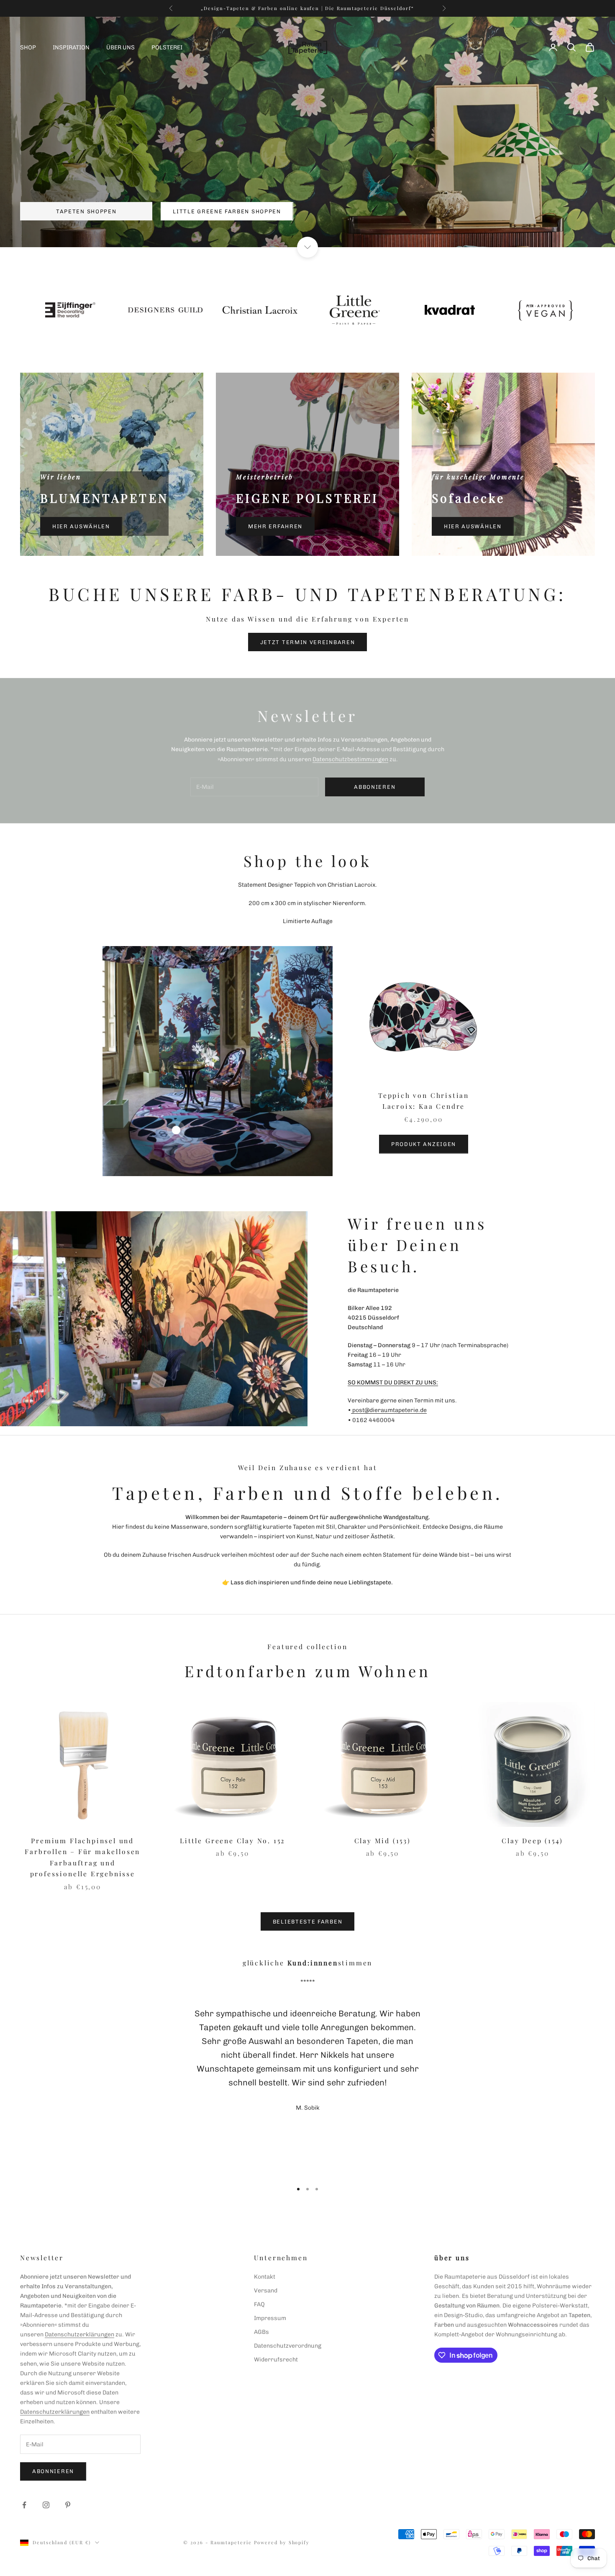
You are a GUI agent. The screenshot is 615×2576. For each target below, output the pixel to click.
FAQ (259, 2304)
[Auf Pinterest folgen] (68, 2505)
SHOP (28, 47)
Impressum (270, 2318)
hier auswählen (81, 526)
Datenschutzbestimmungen (350, 759)
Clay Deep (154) (532, 1841)
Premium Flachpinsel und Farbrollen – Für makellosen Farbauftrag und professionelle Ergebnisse (82, 1857)
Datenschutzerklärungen (79, 2334)
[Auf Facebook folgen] (24, 2505)
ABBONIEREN (375, 787)
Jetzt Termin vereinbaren (308, 642)
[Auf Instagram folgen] (46, 2505)
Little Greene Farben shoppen (227, 211)
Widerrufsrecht (276, 2360)
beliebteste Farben (307, 1922)
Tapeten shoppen (86, 211)
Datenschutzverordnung (288, 2346)
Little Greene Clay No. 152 (232, 1841)
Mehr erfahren (275, 526)
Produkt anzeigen (424, 1144)
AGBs (261, 2332)
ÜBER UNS (120, 47)
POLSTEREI (167, 47)
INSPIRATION (71, 47)
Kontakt (265, 2277)
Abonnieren (53, 2471)
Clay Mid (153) (383, 1841)
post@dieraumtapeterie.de (389, 1410)
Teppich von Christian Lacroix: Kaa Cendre (424, 1101)
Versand (266, 2291)
